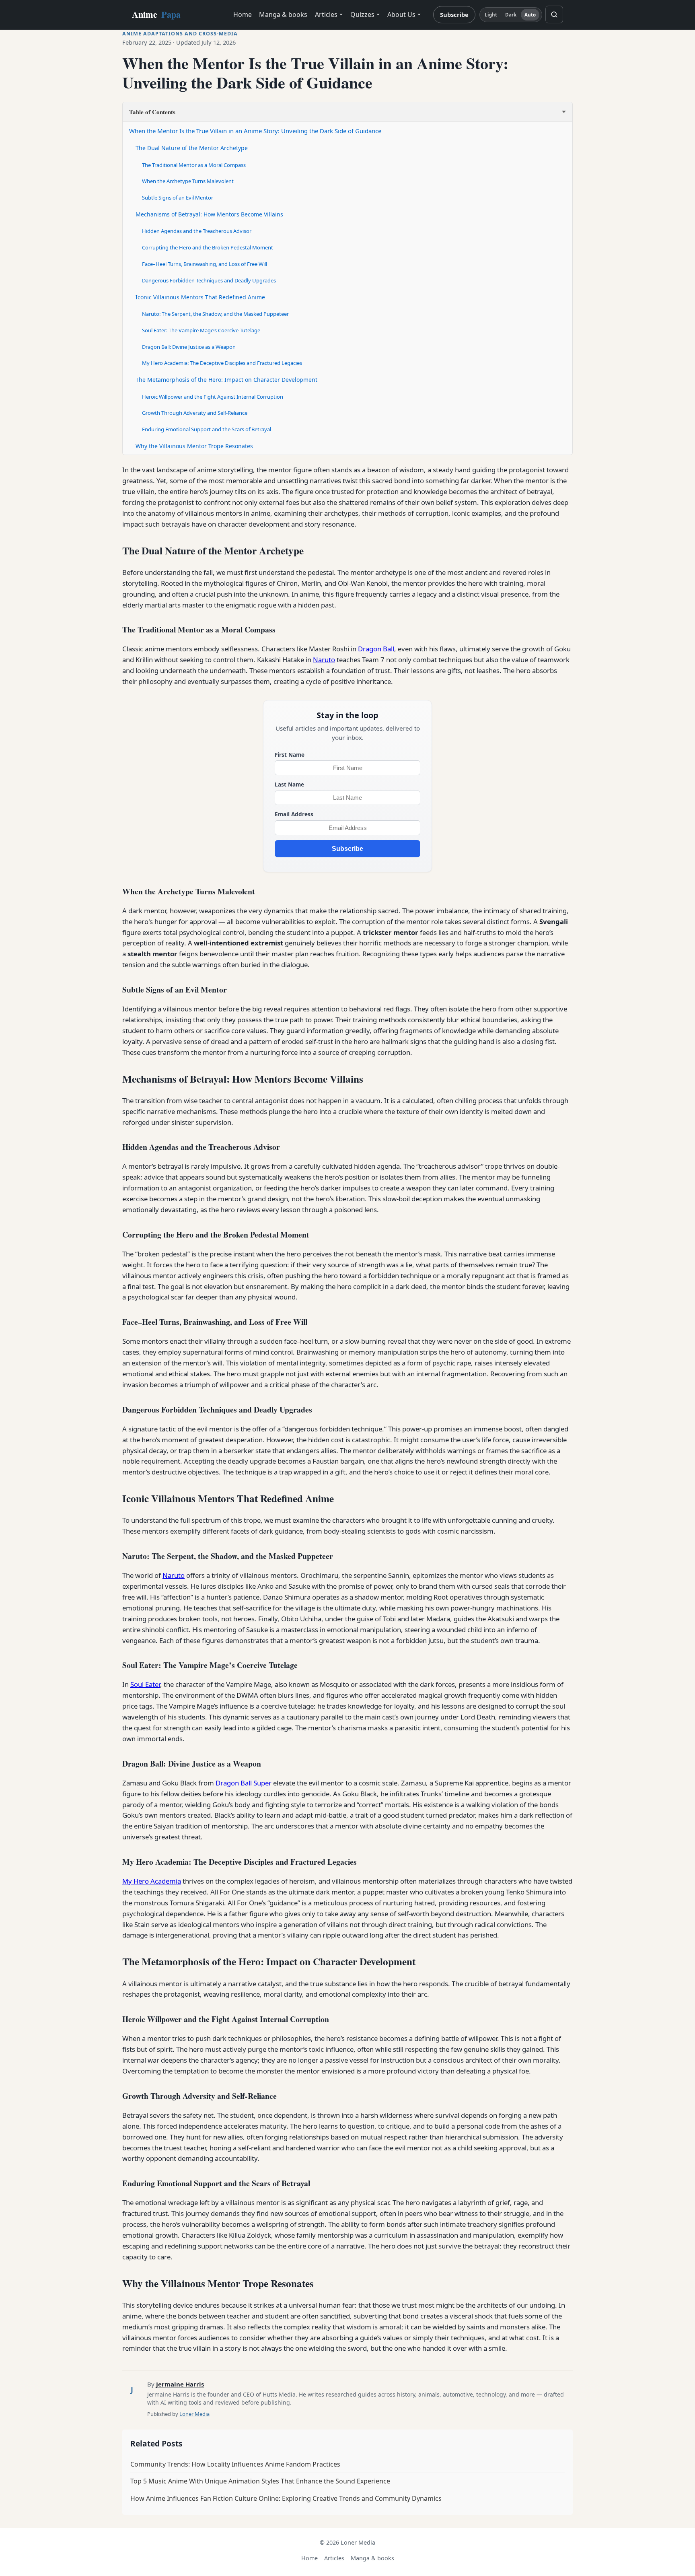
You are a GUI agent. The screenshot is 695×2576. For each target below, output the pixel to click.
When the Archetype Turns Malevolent (188, 181)
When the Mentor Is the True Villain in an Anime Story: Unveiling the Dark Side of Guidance (255, 131)
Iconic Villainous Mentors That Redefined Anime (200, 297)
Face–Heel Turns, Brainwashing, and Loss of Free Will (205, 264)
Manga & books (283, 14)
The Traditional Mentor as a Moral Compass (194, 165)
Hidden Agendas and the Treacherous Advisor (197, 231)
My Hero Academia (152, 1881)
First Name (290, 755)
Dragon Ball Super (244, 1783)
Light (491, 15)
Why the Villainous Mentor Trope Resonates (194, 446)
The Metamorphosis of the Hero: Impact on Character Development (226, 380)
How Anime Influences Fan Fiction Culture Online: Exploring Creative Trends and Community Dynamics (286, 2498)
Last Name (289, 784)
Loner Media (194, 2414)
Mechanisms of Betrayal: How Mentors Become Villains (209, 214)
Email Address (294, 814)
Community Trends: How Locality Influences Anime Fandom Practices (235, 2464)
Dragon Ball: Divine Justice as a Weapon (189, 347)
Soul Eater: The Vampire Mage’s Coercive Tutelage (201, 330)
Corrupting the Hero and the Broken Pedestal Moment (208, 247)
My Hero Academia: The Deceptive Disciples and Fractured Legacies (222, 363)
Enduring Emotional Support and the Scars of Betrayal (207, 429)
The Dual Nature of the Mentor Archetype (192, 148)
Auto (530, 15)
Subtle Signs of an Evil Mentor (178, 198)
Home (243, 14)
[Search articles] (554, 14)
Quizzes (362, 14)
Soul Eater (145, 1684)
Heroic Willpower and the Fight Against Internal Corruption (213, 397)
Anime (156, 14)
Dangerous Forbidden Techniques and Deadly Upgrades (209, 280)
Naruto (324, 660)
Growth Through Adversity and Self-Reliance (195, 413)
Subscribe (454, 14)
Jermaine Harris (180, 2384)
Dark (511, 15)
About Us (401, 14)
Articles (326, 14)
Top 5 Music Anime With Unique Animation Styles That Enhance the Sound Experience (260, 2481)
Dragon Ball (376, 649)
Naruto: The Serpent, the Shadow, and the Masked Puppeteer (215, 314)
